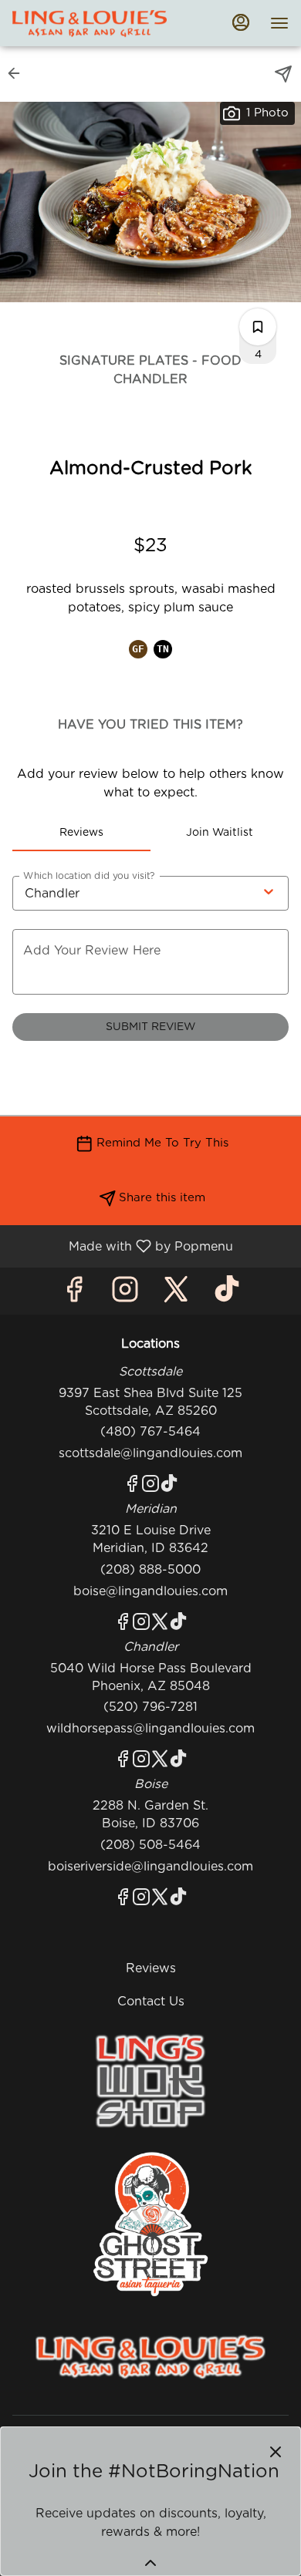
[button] (19, 73)
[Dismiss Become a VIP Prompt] (276, 2452)
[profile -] (241, 22)
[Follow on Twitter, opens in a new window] (176, 1295)
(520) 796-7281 (150, 1707)
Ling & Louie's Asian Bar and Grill (150, 2357)
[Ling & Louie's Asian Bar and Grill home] (90, 23)
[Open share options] (283, 74)
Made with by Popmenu (122, 1246)
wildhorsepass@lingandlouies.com (150, 1729)
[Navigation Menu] (279, 23)
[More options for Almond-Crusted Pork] (258, 327)
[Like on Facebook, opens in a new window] (74, 1295)
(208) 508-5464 (150, 1845)
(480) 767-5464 (150, 1432)
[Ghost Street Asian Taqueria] (150, 2224)
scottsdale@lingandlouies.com (150, 1453)
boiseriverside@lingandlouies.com (150, 1867)
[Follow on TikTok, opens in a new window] (227, 1295)
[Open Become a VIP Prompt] (150, 2563)
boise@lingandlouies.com (150, 1591)
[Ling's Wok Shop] (150, 2080)
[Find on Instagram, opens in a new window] (125, 1295)
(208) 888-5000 (150, 1570)
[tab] (81, 833)
